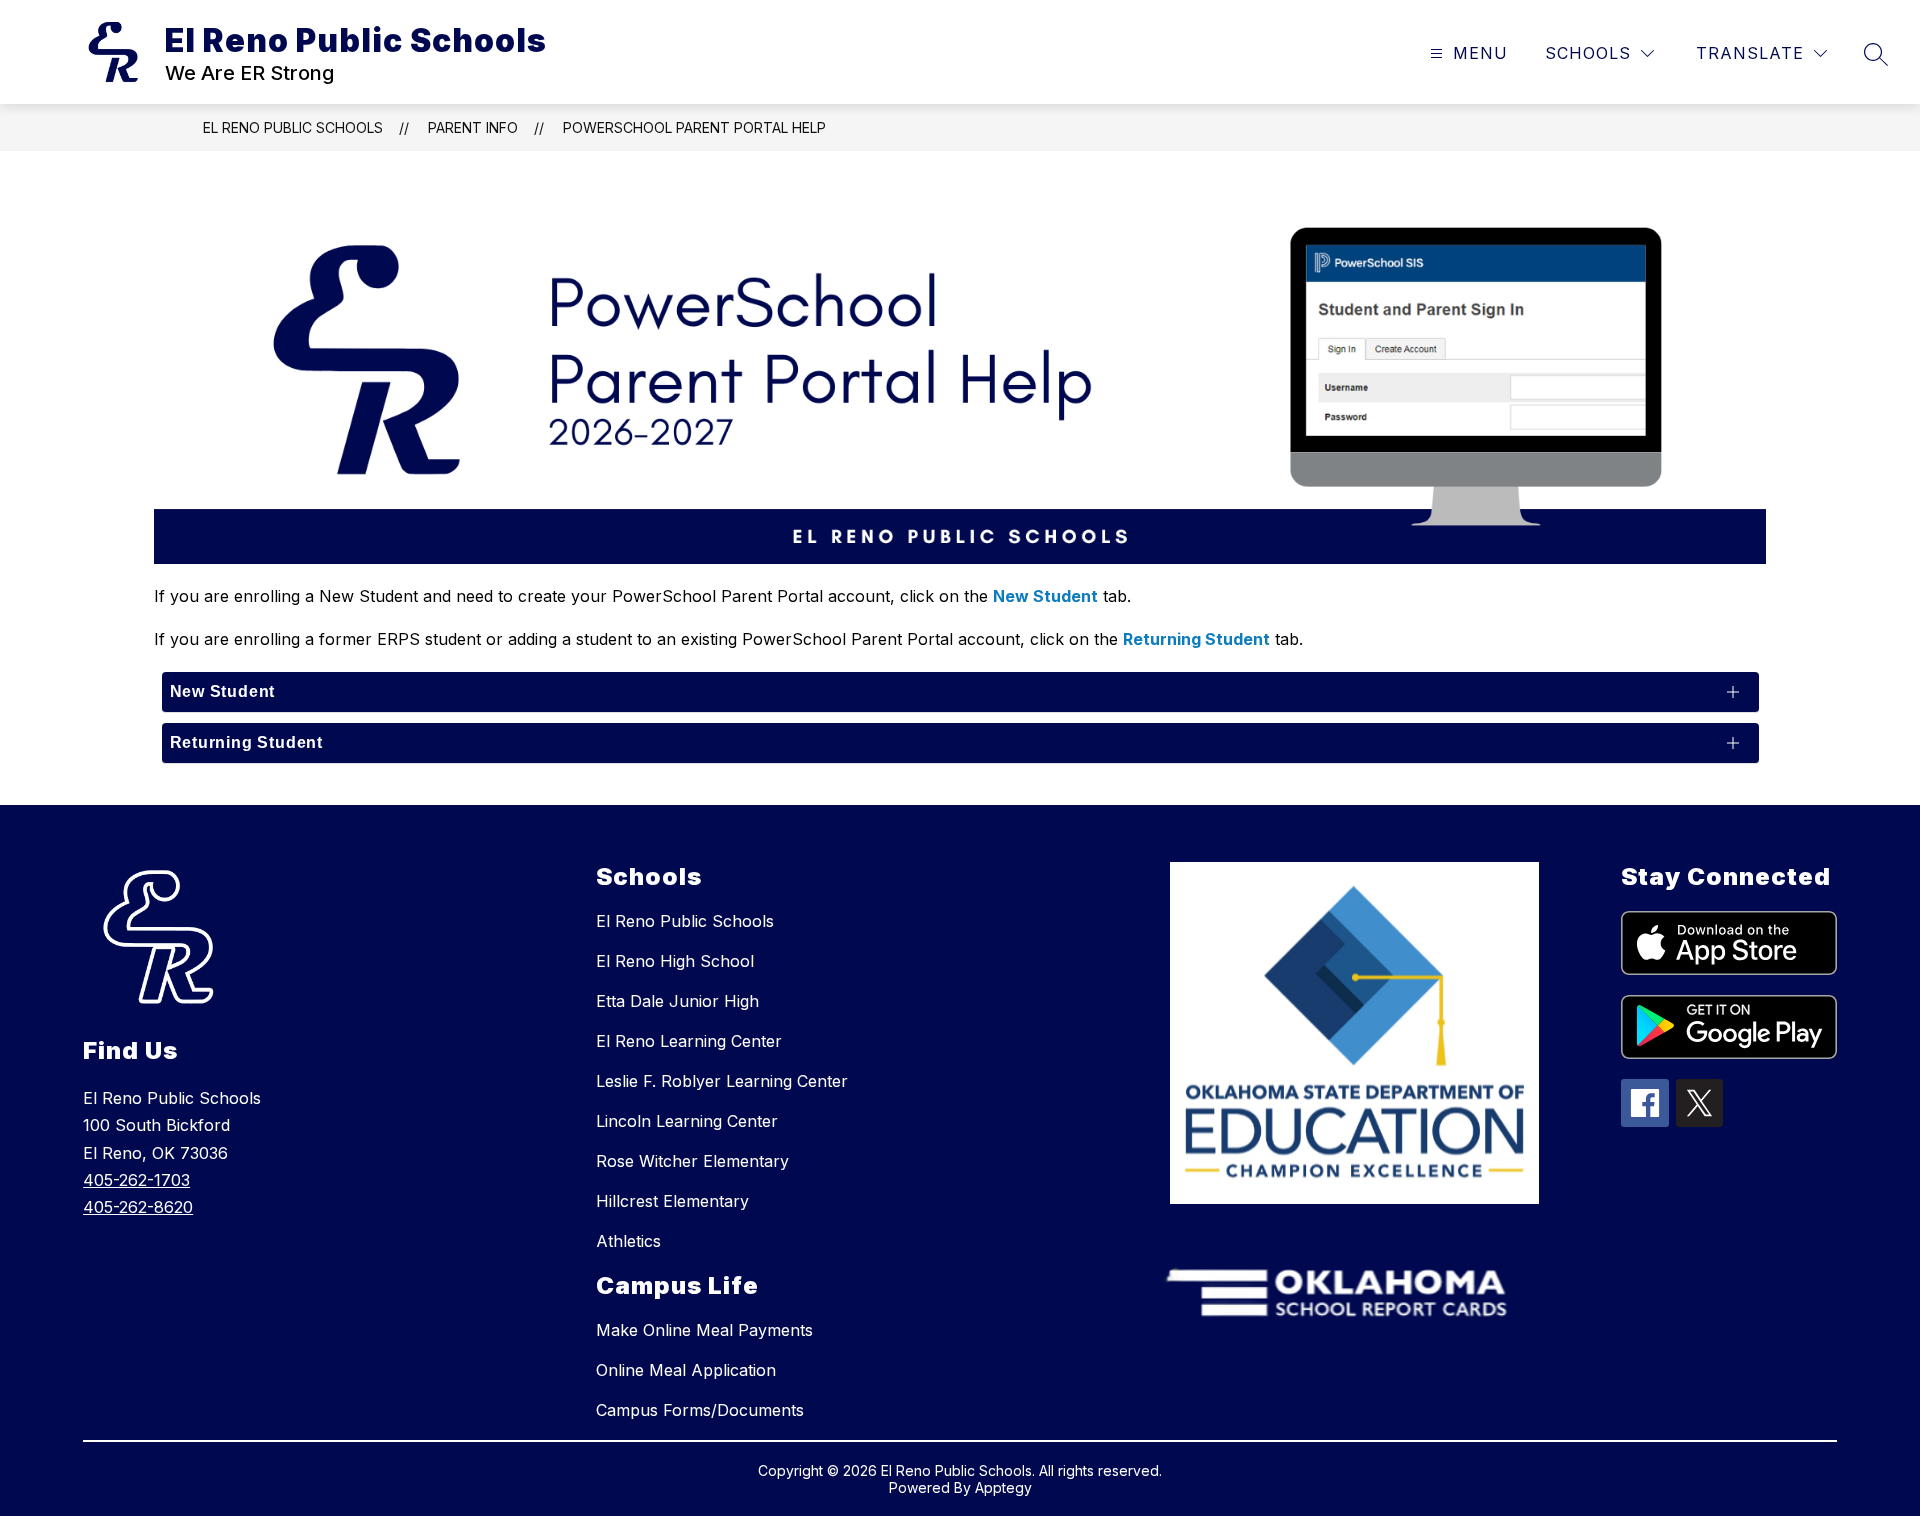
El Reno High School (675, 961)
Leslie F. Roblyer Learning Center (722, 1081)
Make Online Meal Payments (704, 1330)
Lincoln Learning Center (687, 1121)
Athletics (628, 1241)
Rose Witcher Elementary (692, 1161)
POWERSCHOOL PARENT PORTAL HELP (694, 127)
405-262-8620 (138, 1207)
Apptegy (1003, 1487)
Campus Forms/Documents (700, 1410)
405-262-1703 (136, 1180)
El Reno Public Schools (293, 127)
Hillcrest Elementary (672, 1201)
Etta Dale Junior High (677, 1001)
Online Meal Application (686, 1370)
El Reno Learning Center (689, 1041)
